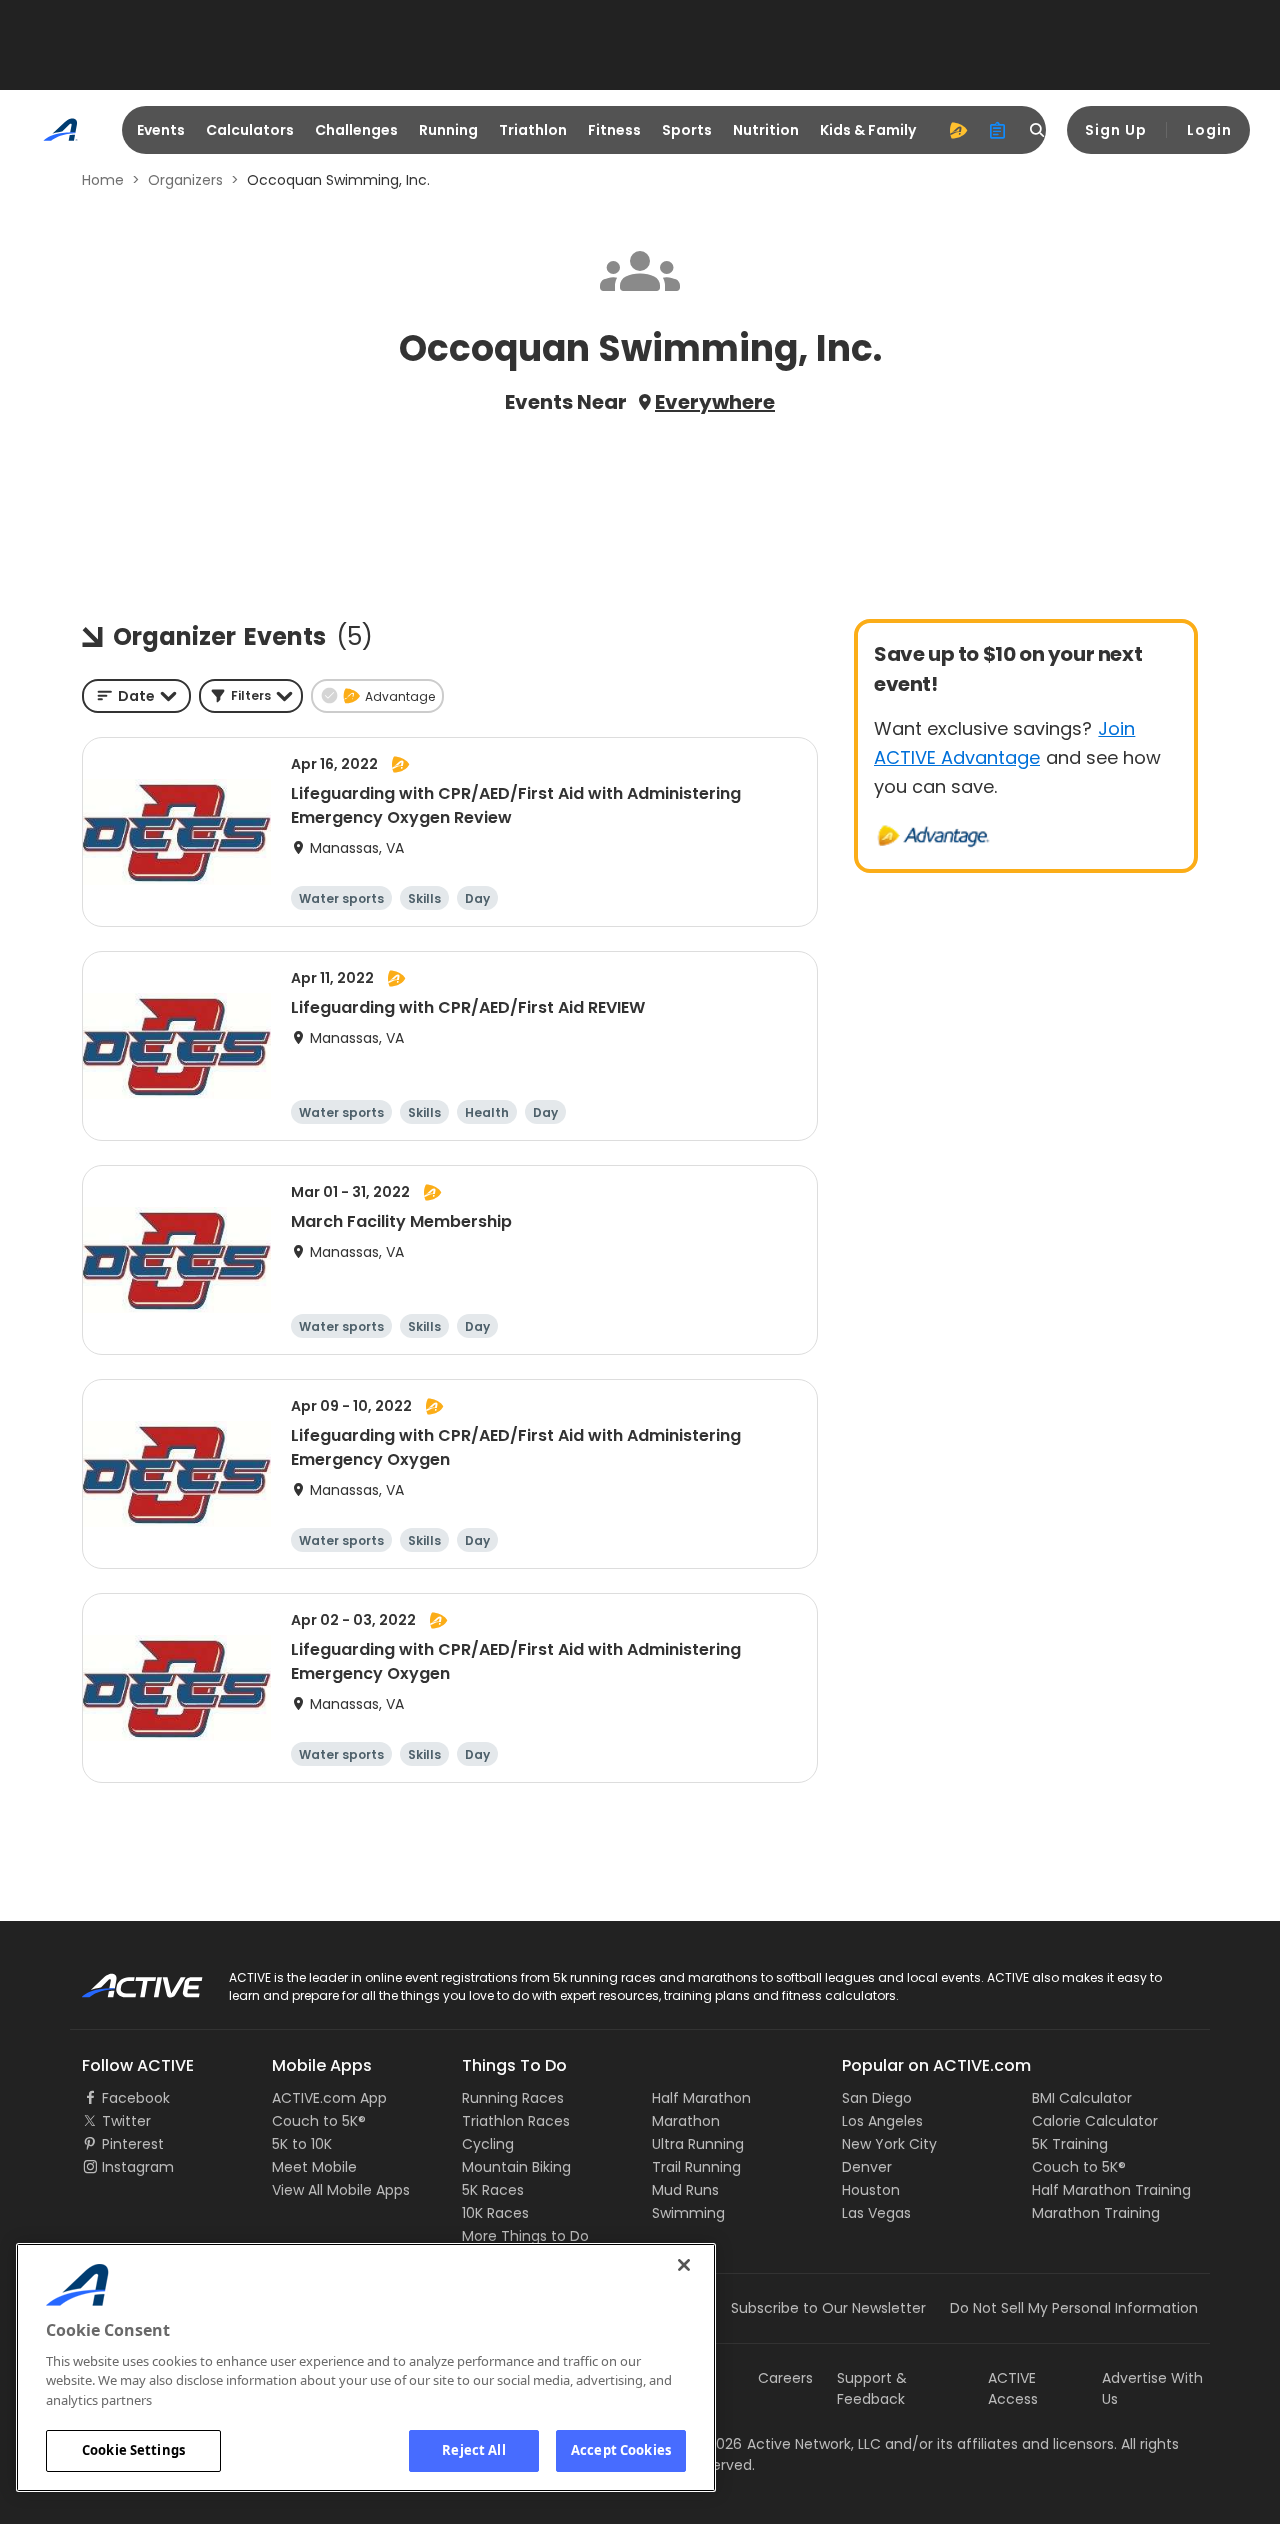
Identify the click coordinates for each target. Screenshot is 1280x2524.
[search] (1038, 130)
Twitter (126, 2121)
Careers (785, 2378)
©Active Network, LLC (786, 2444)
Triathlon (533, 130)
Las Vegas (876, 2213)
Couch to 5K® (319, 2121)
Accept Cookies (621, 2450)
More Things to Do (525, 2236)
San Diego (877, 2098)
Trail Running (696, 2167)
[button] (251, 696)
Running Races (513, 2098)
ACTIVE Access (1013, 2388)
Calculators (250, 130)
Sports (687, 130)
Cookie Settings (133, 2450)
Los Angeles (882, 2121)
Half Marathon (701, 2098)
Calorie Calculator (1095, 2121)
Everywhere (715, 402)
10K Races (495, 2213)
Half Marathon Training (1111, 2190)
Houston (871, 2190)
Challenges (356, 130)
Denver (867, 2167)
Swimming (688, 2213)
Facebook (136, 2098)
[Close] (684, 2265)
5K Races (493, 2190)
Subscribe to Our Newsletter (828, 2308)
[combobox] (136, 696)
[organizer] (998, 130)
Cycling (488, 2144)
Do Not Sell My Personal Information (1074, 2308)
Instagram (138, 2167)
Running (448, 130)
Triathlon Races (516, 2121)
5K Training (1070, 2144)
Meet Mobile (314, 2167)
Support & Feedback (872, 2388)
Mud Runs (685, 2190)
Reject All (473, 2450)
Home (103, 180)
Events (161, 130)
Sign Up (1116, 130)
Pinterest (133, 2144)
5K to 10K (302, 2144)
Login (1209, 130)
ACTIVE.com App (329, 2098)
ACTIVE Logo (124, 1979)
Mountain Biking (516, 2167)
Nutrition (766, 130)
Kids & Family (868, 130)
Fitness (614, 130)
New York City (889, 2144)
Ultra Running (698, 2144)
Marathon (686, 2121)
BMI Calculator (1082, 2098)
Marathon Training (1096, 2213)
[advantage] (958, 130)
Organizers (185, 180)
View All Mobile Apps (341, 2190)
